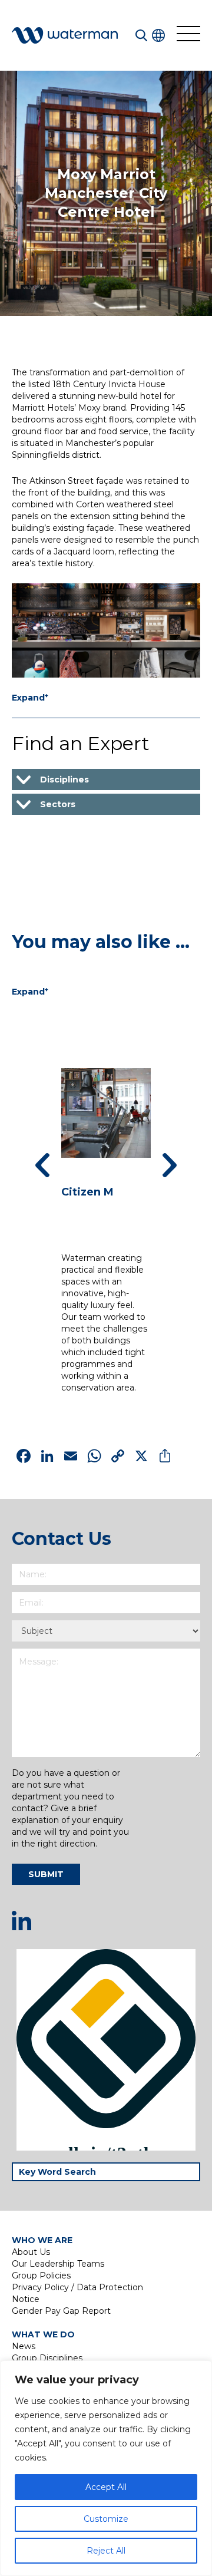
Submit (46, 1874)
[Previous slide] (42, 1165)
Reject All (106, 2551)
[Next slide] (170, 1165)
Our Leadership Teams (58, 2264)
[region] (106, 2468)
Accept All (106, 2487)
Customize (106, 2519)
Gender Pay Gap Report (61, 2311)
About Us (31, 2252)
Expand (30, 697)
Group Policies (41, 2276)
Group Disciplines (47, 2358)
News (24, 2346)
